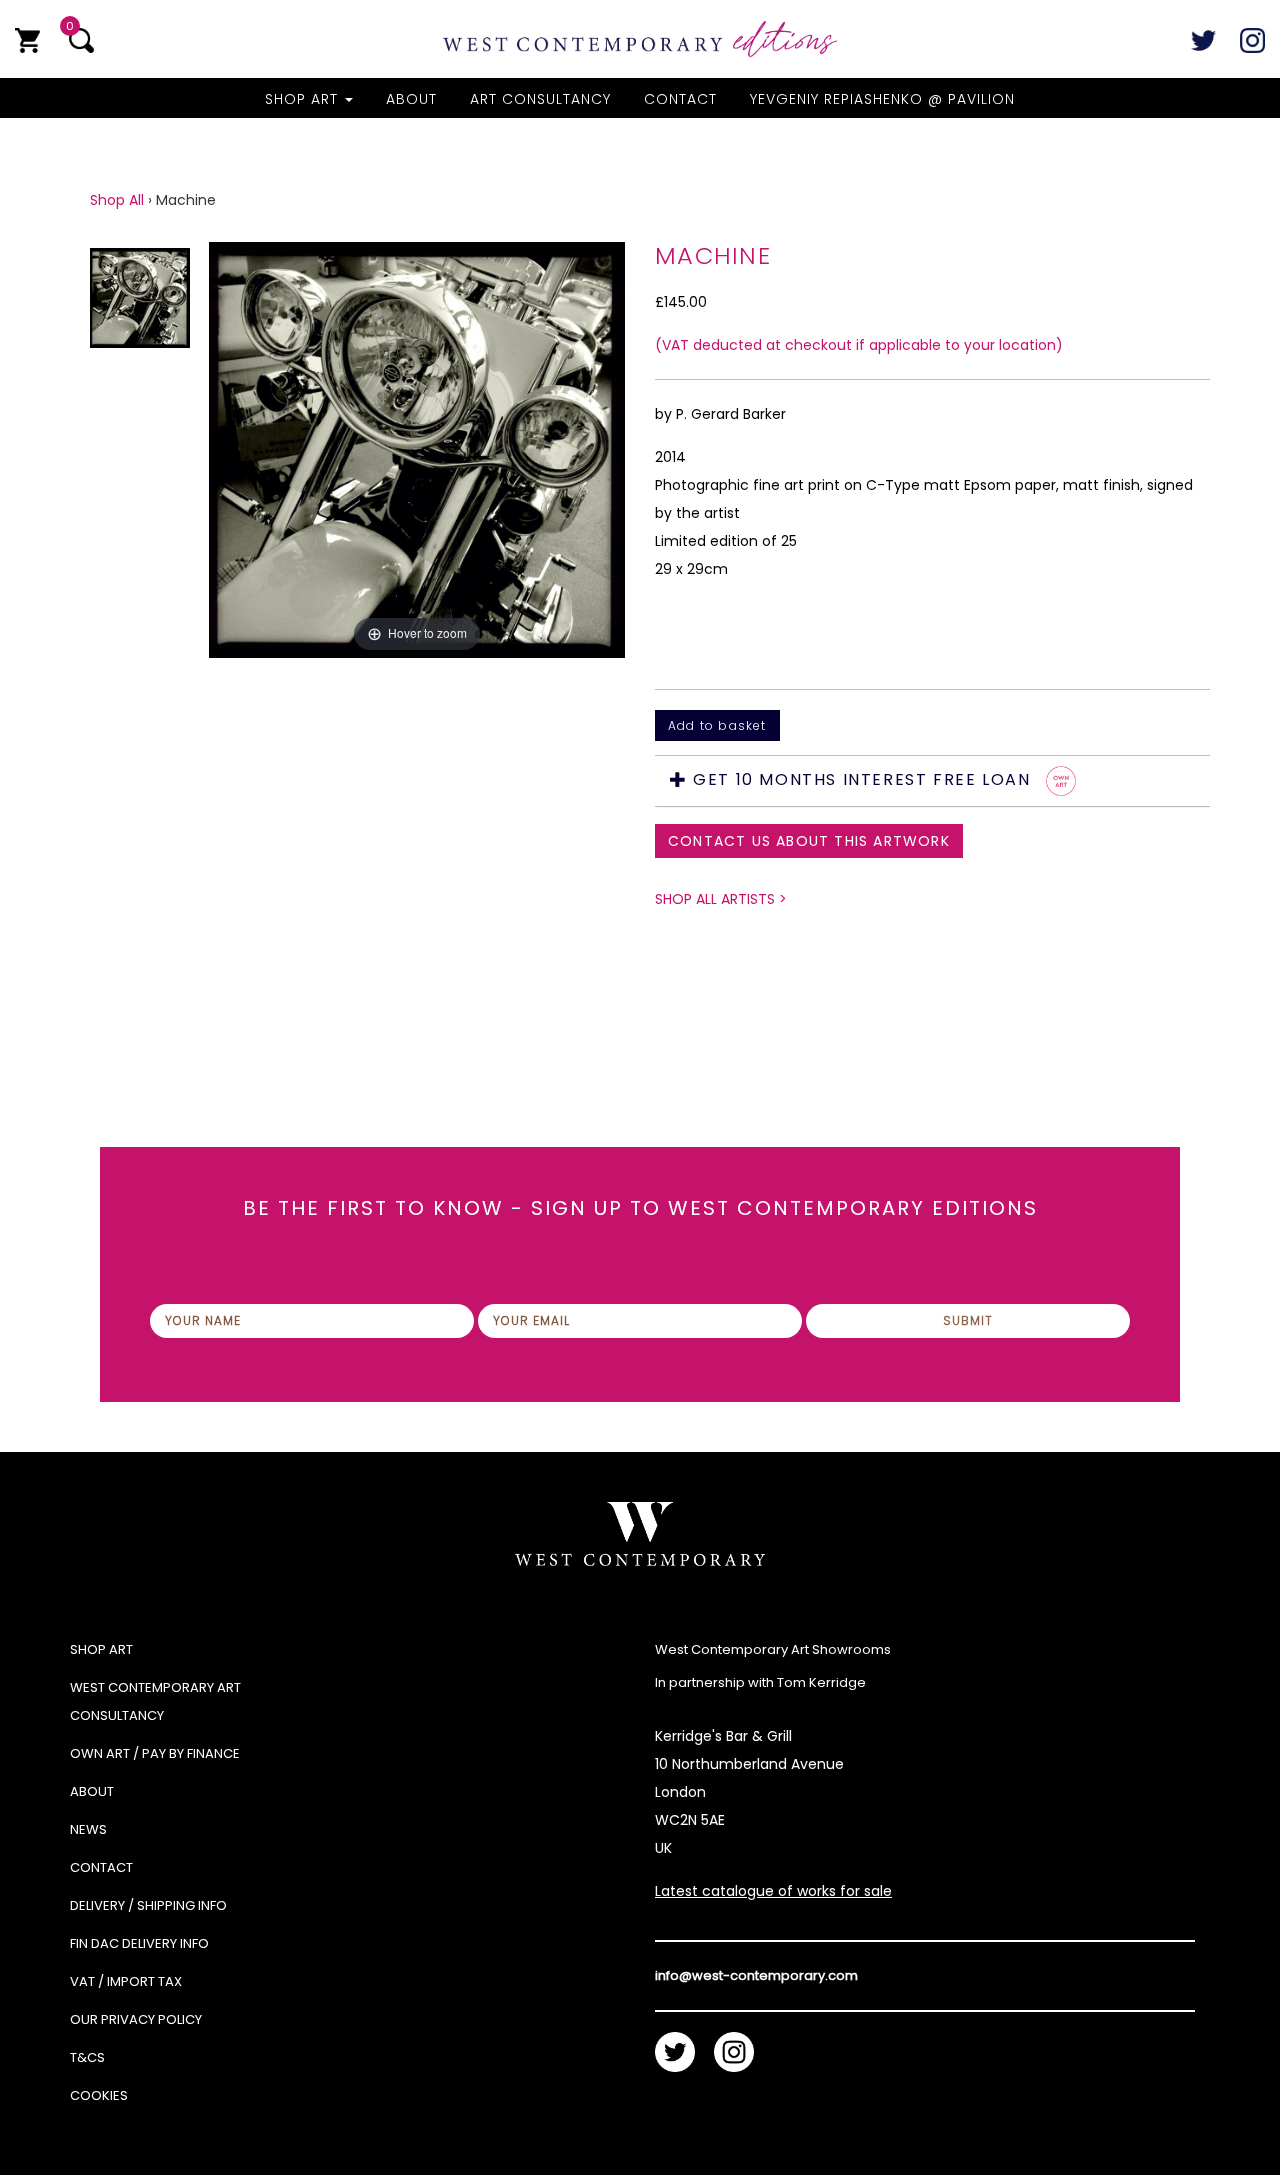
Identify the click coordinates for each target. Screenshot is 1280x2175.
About (411, 99)
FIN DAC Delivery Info (139, 1943)
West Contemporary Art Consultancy (155, 1701)
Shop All (117, 200)
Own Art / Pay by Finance (155, 1753)
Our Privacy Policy (136, 2019)
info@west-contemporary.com (756, 1975)
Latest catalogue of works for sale (773, 1891)
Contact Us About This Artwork (809, 841)
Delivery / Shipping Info (148, 1905)
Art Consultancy (540, 99)
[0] (27, 40)
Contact (680, 99)
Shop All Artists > (721, 899)
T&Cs (87, 2057)
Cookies (99, 2095)
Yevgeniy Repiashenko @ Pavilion (882, 99)
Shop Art (304, 99)
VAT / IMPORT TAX (126, 1981)
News (88, 1829)
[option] (417, 602)
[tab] (932, 781)
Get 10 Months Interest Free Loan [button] (862, 780)
